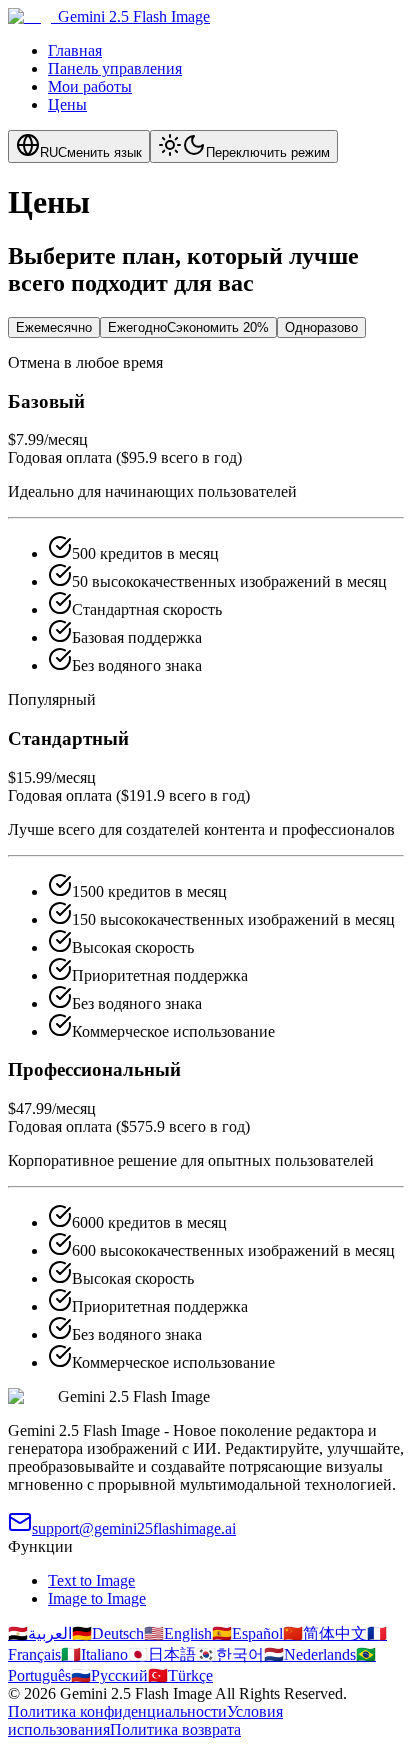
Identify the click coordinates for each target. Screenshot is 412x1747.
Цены (67, 104)
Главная (75, 50)
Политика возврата (175, 1729)
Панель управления (115, 68)
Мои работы (90, 86)
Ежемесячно (54, 327)
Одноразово (321, 327)
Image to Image (97, 1598)
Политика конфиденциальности (117, 1711)
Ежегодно (188, 327)
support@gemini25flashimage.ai (134, 1528)
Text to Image (91, 1580)
